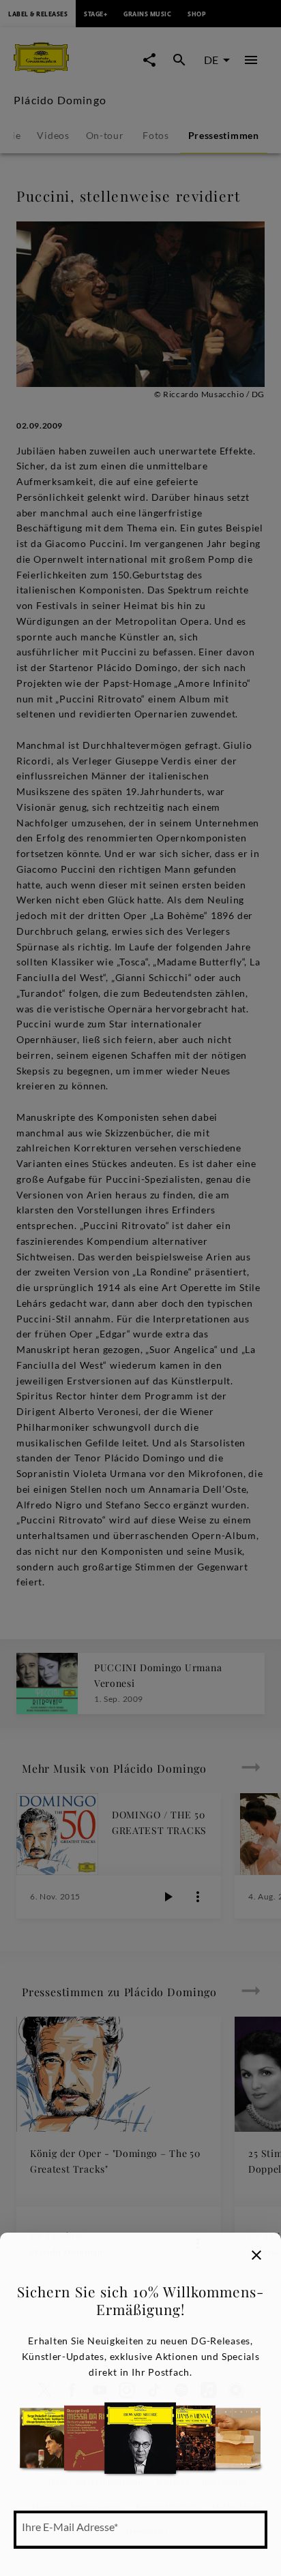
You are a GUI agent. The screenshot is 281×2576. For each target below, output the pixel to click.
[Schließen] (256, 2255)
